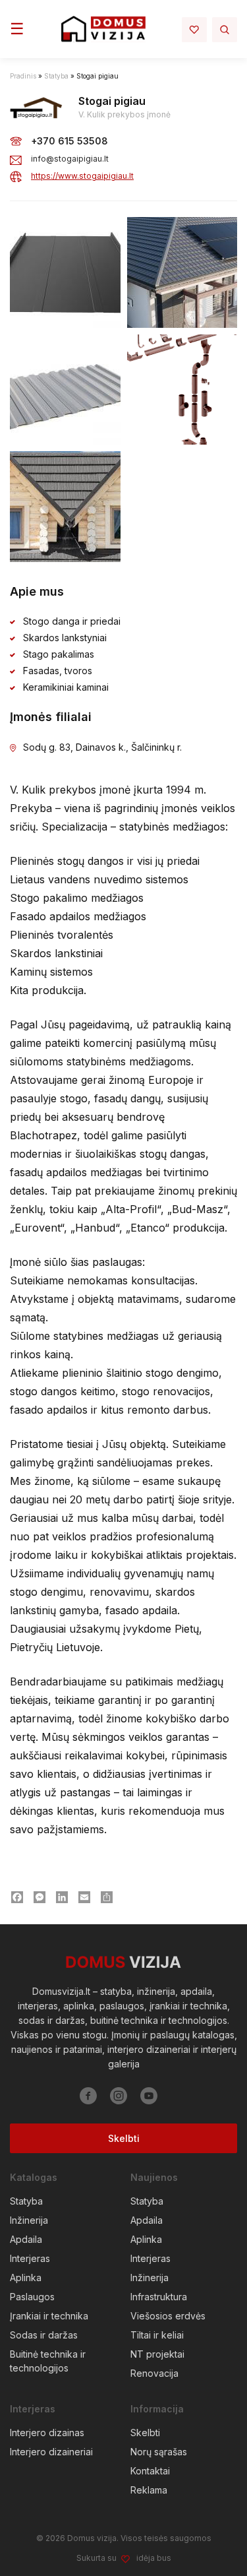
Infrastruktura (159, 2297)
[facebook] (88, 2096)
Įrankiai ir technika (49, 2316)
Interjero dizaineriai (51, 2452)
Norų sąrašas (159, 2452)
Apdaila (26, 2239)
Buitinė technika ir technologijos (48, 2361)
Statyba (56, 76)
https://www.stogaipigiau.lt (82, 176)
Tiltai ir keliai (157, 2335)
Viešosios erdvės (168, 2316)
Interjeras (30, 2258)
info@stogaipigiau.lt (70, 159)
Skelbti (124, 2138)
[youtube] (149, 2096)
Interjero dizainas (47, 2433)
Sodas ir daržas (44, 2335)
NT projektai (157, 2354)
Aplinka (26, 2278)
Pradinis (23, 76)
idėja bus (154, 2558)
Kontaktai (150, 2471)
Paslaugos (32, 2297)
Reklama (149, 2490)
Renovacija (154, 2373)
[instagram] (119, 2096)
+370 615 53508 (69, 141)
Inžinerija (29, 2220)
